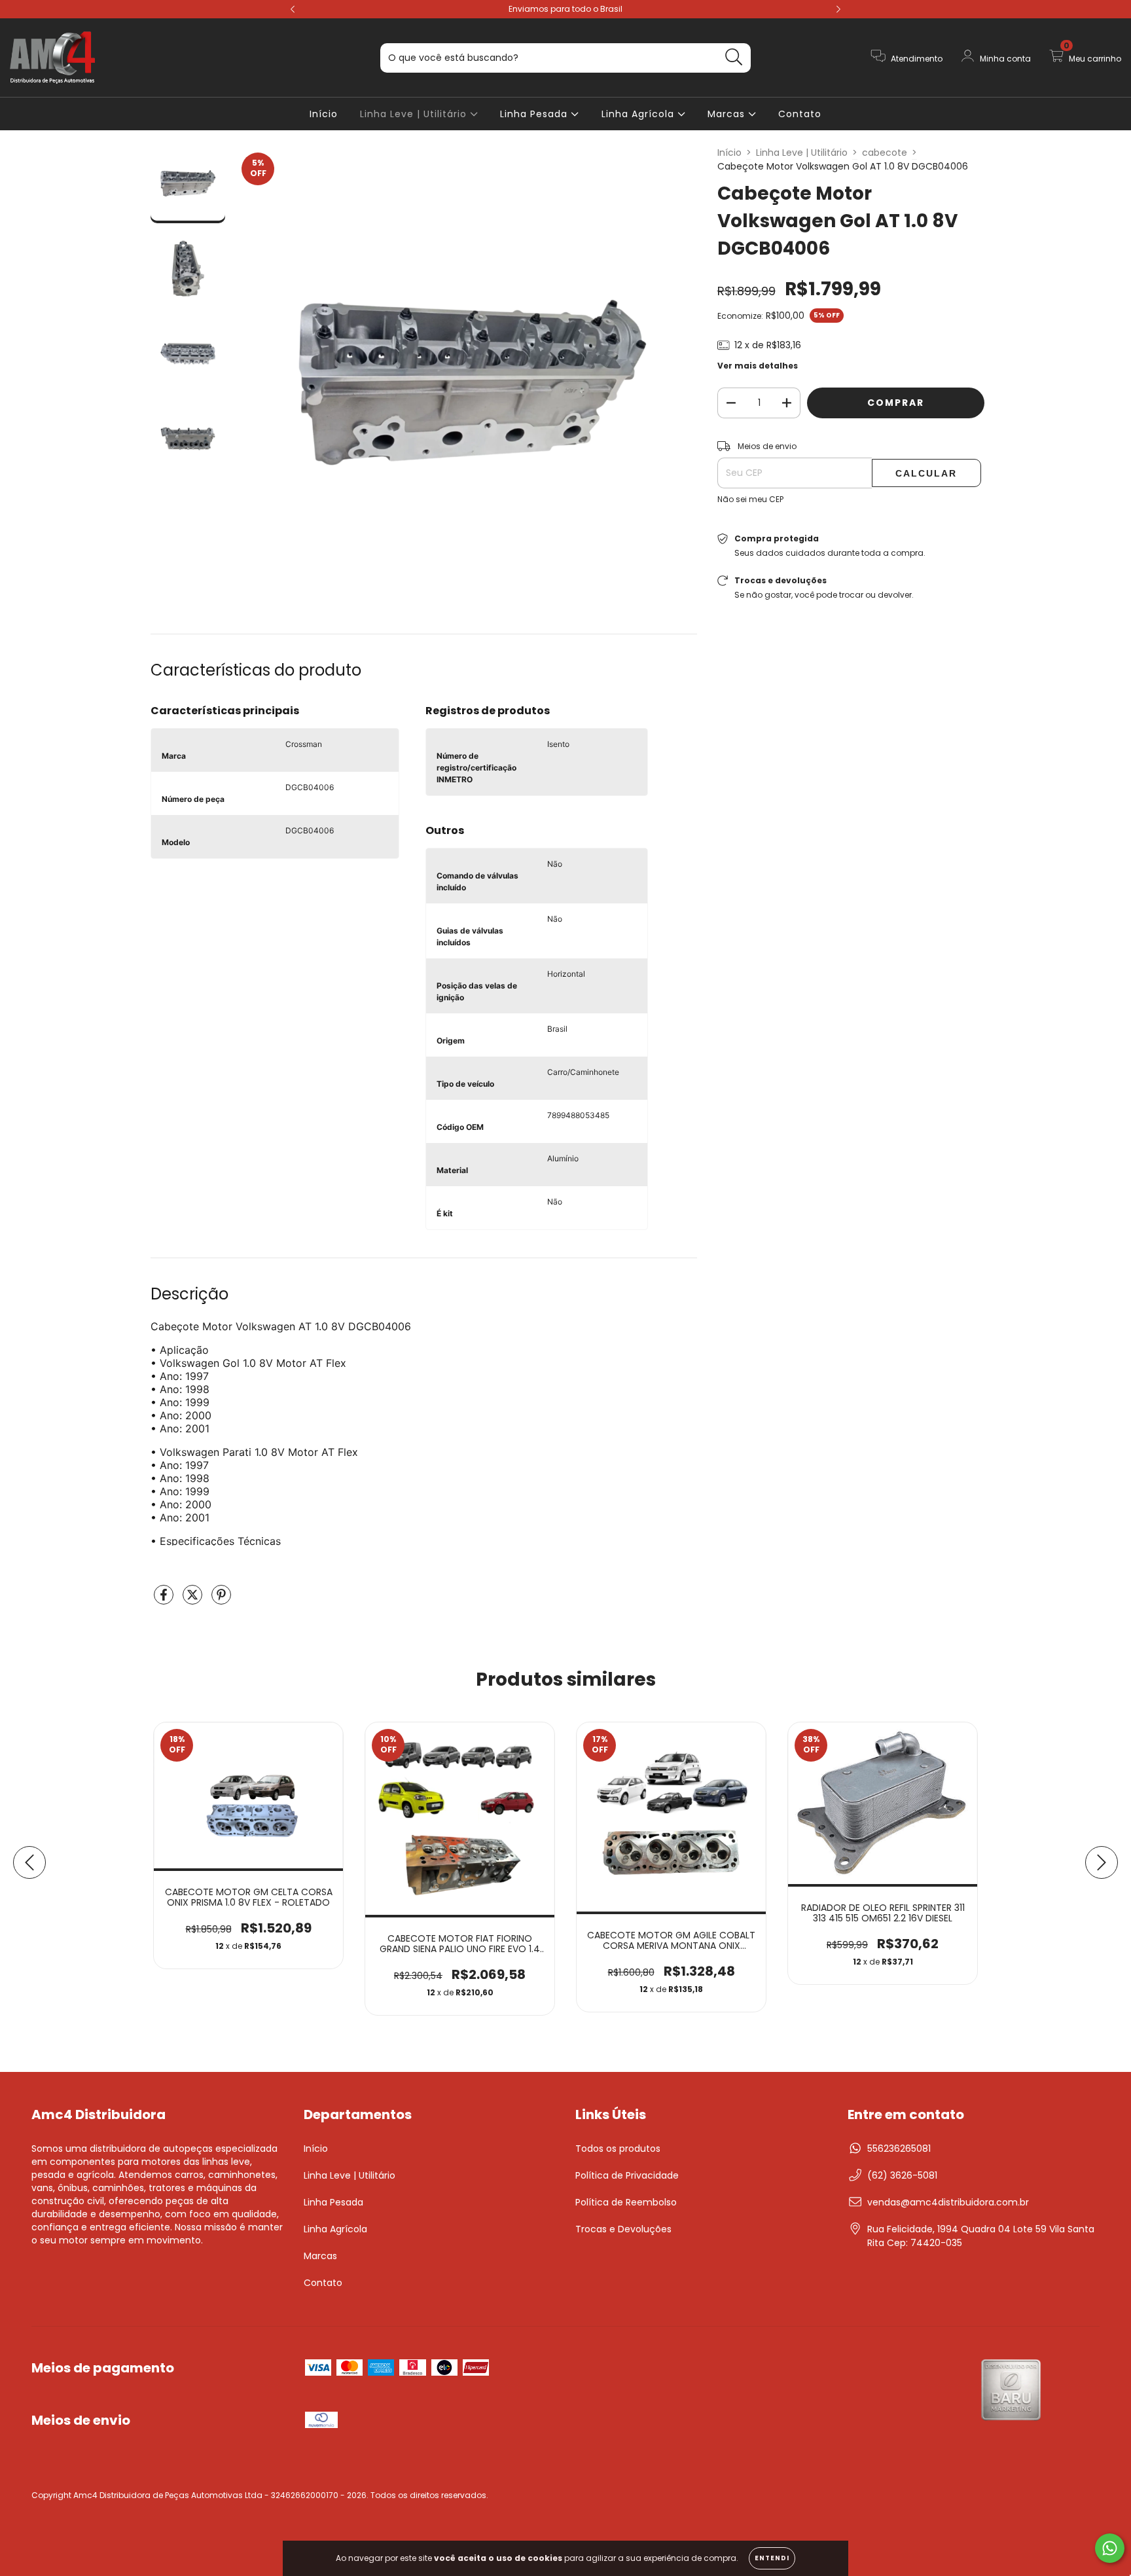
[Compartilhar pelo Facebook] (165, 1600)
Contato (800, 114)
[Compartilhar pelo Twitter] (194, 1600)
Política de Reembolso (626, 2202)
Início (324, 114)
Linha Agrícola (639, 114)
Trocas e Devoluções (623, 2229)
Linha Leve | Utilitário (415, 114)
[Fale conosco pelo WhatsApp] (1110, 2548)
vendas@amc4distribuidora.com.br (948, 2202)
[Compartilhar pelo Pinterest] (221, 1600)
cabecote (885, 153)
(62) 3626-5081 (902, 2175)
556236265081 (899, 2149)
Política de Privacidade (627, 2175)
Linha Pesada (535, 114)
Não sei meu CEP (750, 499)
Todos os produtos (618, 2149)
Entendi (772, 2558)
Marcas (728, 114)
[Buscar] (734, 57)
